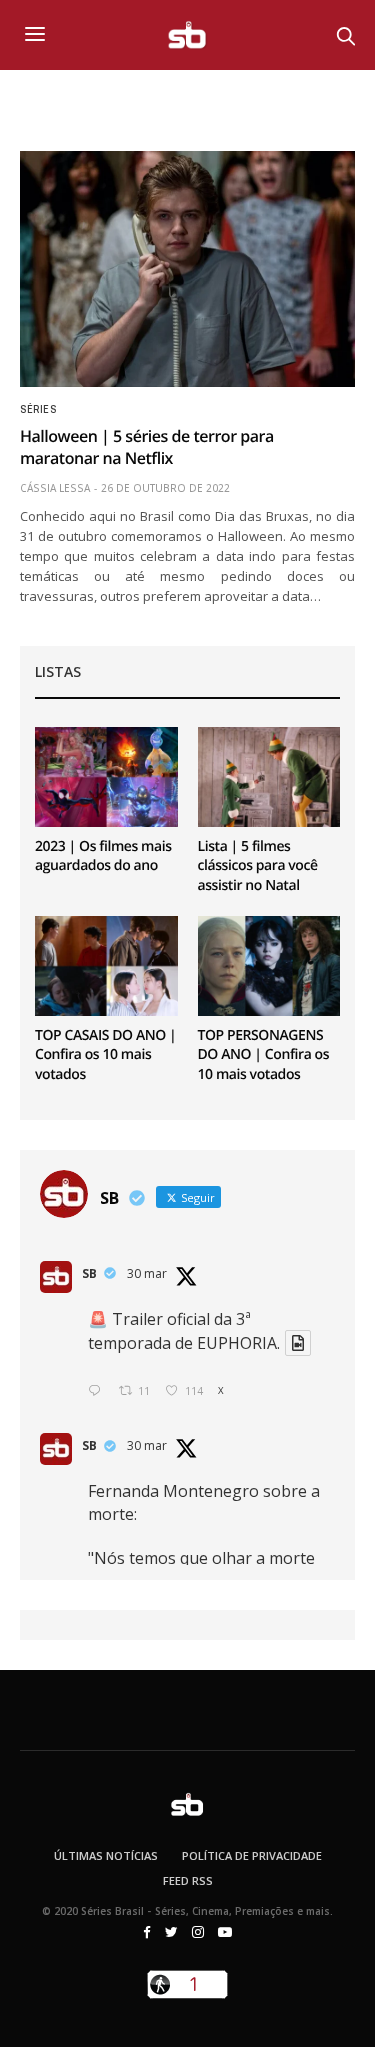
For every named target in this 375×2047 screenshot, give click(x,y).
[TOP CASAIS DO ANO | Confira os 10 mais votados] (106, 966)
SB (89, 1273)
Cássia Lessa (55, 488)
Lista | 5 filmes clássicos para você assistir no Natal (258, 866)
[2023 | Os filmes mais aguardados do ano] (106, 777)
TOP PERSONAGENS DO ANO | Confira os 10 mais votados (264, 1055)
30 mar (147, 1273)
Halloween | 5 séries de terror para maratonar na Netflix (147, 447)
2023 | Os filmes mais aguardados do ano (103, 856)
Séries (38, 410)
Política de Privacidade (252, 1855)
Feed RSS (188, 1880)
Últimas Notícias (106, 1855)
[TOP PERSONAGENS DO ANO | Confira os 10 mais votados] (269, 966)
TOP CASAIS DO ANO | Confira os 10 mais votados (105, 1055)
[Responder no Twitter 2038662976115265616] (98, 1391)
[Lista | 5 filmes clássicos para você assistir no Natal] (269, 777)
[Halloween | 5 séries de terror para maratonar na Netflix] (187, 269)
